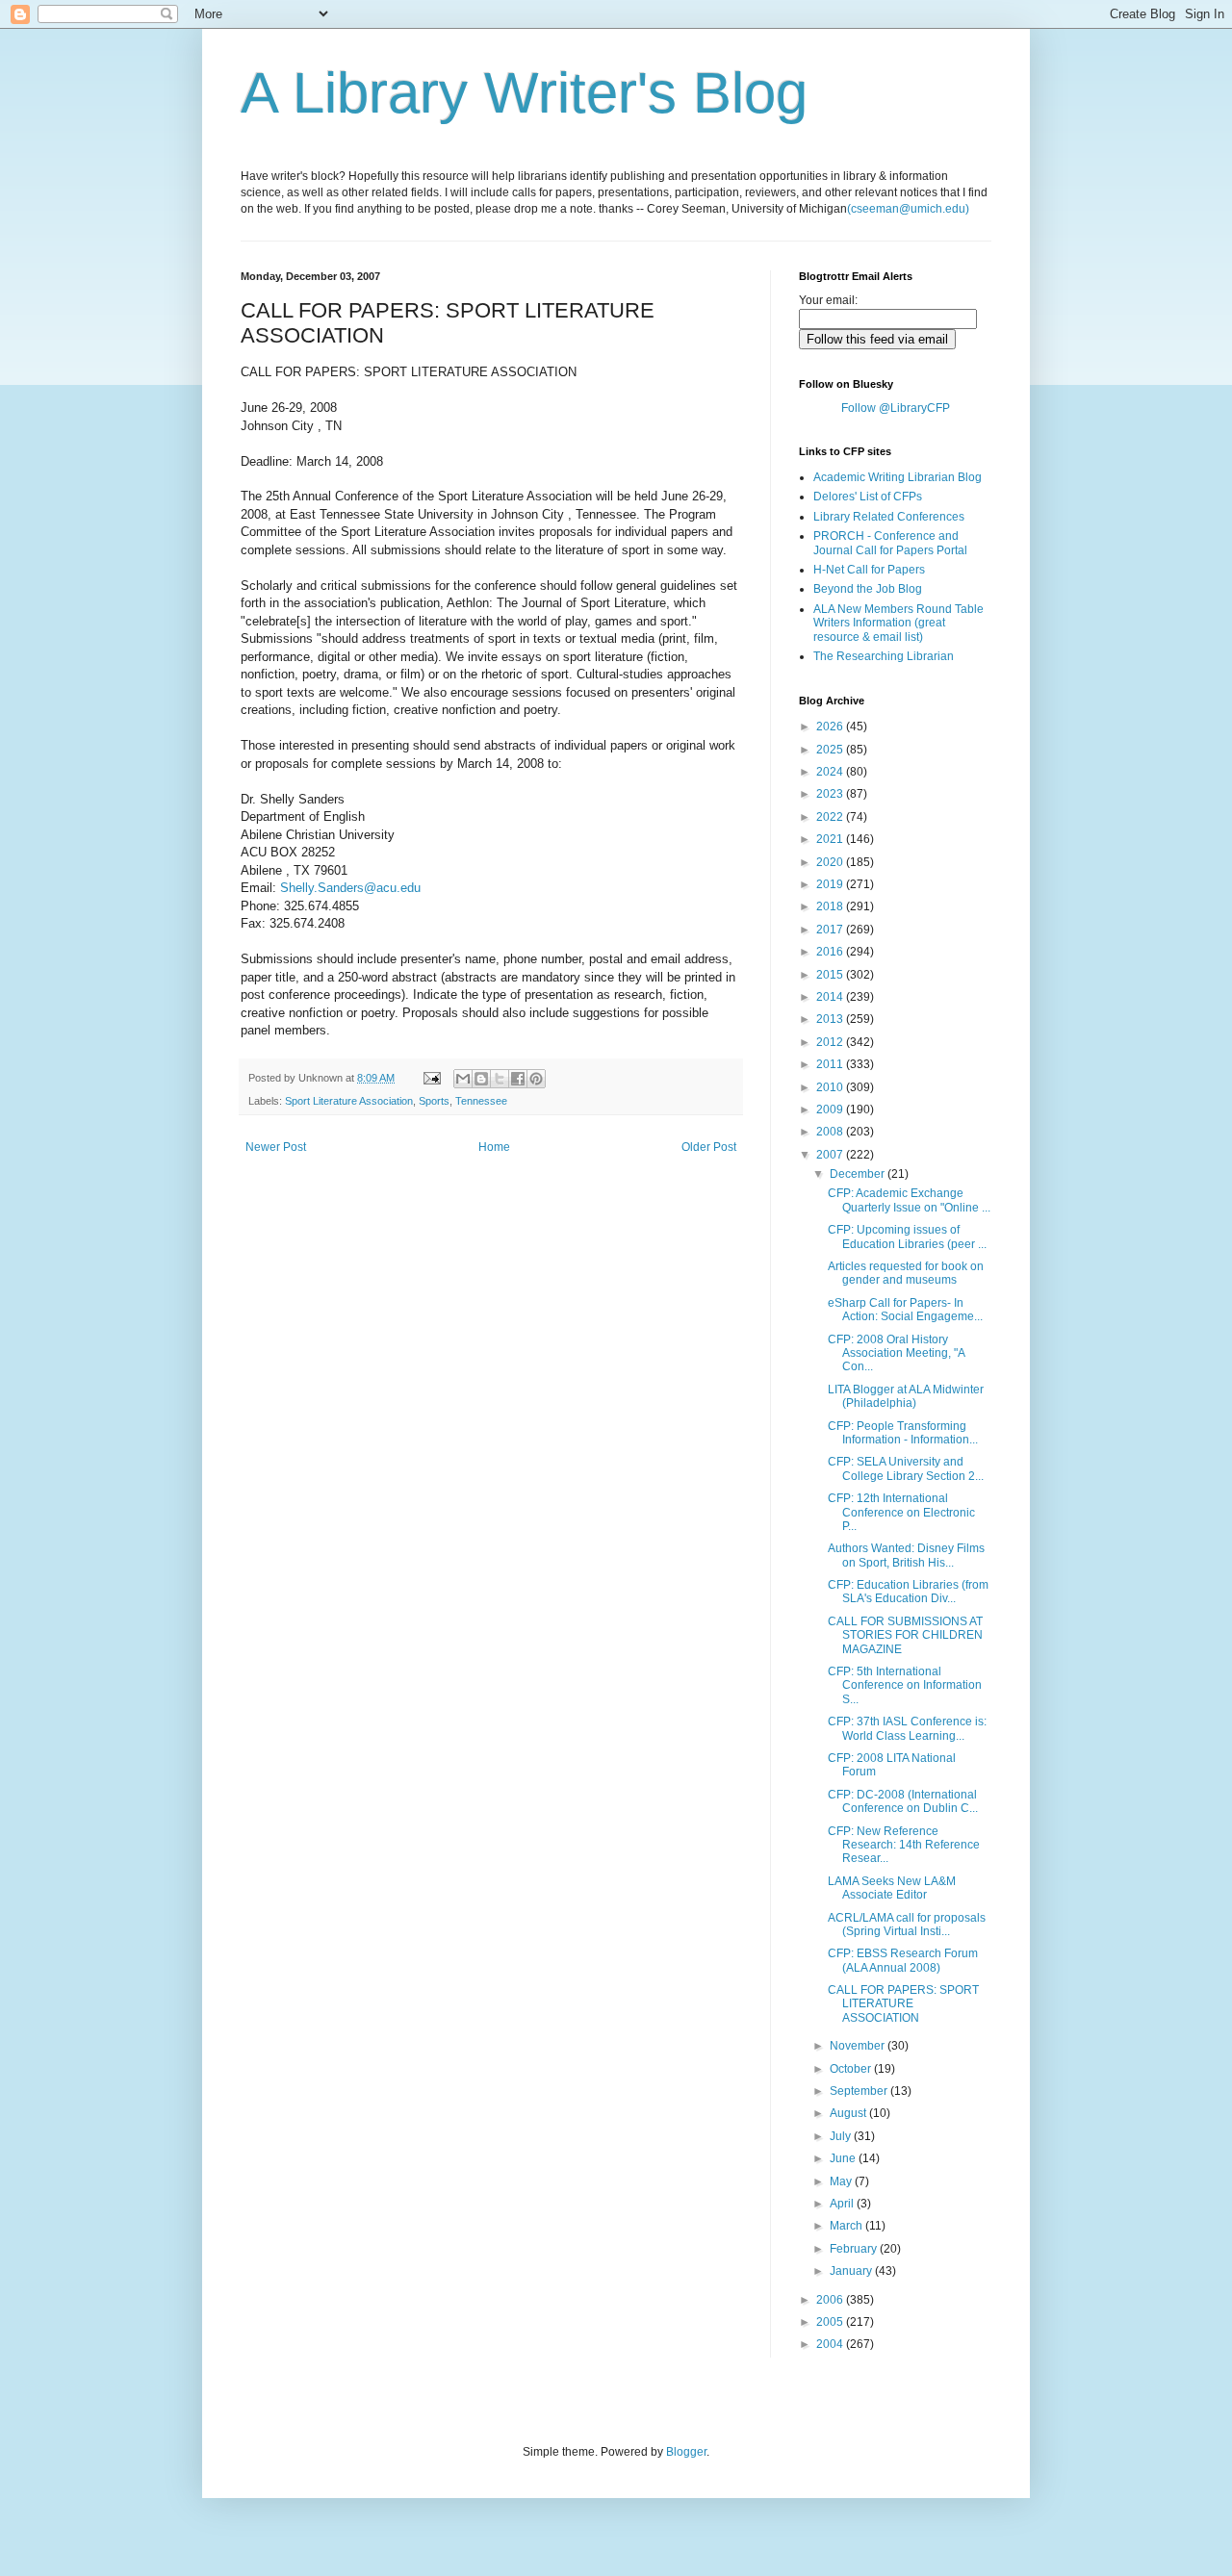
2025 (831, 750)
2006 (831, 2300)
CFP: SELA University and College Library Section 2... (906, 1468)
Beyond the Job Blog (868, 589)
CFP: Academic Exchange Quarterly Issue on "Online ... (909, 1200)
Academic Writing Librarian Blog (898, 477)
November (859, 2046)
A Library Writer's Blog (524, 93)
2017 (831, 930)
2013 (831, 1019)
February (855, 2249)
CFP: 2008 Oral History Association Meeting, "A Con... (896, 1353)
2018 (831, 906)
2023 (831, 794)
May (842, 2181)
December (859, 1174)
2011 (831, 1064)
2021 (831, 839)
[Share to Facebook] (518, 1079)
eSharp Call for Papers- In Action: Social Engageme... (905, 1310)
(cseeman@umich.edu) (908, 209)
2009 (831, 1109)
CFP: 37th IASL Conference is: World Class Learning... (907, 1728)
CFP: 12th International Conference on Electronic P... (901, 1512)
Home (494, 1147)
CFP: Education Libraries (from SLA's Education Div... (908, 1592)
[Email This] (463, 1079)
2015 (831, 975)
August (849, 2113)
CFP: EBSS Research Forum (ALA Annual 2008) (903, 1960)
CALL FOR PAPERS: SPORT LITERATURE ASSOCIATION (903, 2004)
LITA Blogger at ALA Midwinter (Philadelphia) (906, 1396)
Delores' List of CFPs (868, 497)
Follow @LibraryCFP (896, 408)
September (860, 2091)
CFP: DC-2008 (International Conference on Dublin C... (903, 1801)
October (852, 2069)
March (847, 2226)
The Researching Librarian (884, 656)
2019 (831, 884)
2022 (831, 817)
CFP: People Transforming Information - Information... (903, 1433)
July (842, 2136)
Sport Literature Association (349, 1101)
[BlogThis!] (481, 1079)
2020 (831, 862)
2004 (831, 2344)
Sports (434, 1101)
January (852, 2271)
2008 (831, 1132)
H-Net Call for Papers (869, 570)
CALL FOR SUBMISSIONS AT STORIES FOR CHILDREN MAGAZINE (905, 1635)
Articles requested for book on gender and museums (906, 1273)
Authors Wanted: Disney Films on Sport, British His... (906, 1555)
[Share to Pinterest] (536, 1079)
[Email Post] (431, 1078)
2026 (831, 727)
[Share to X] (500, 1079)
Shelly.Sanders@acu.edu (350, 888)
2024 (831, 772)
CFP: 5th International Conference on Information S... (905, 1685)
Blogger (686, 2452)
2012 (831, 1042)
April (843, 2204)
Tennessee (481, 1101)
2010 (831, 1087)
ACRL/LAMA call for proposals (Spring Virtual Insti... (907, 1925)
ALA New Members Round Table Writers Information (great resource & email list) (898, 623)
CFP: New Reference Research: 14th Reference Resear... (904, 1845)
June (844, 2158)
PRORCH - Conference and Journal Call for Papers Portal (890, 543)
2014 (831, 997)
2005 (831, 2322)
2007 (831, 1155)
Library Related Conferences (889, 517)
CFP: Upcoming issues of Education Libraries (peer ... (907, 1237)
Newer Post (276, 1147)
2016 (831, 952)
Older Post (709, 1147)
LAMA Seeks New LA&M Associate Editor (892, 1888)
